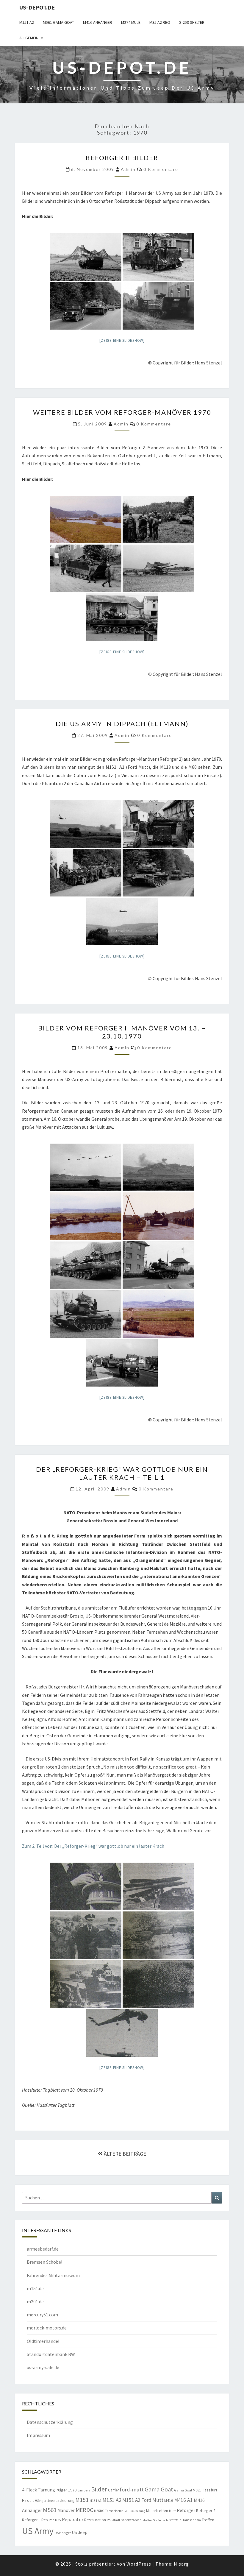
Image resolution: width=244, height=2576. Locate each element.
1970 (72, 2490)
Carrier (113, 2490)
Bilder (99, 2489)
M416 (169, 2501)
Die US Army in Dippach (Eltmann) (122, 724)
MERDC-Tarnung (135, 2511)
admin (128, 169)
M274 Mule (131, 22)
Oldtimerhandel (43, 2341)
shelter (147, 2520)
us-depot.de (37, 7)
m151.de (35, 2288)
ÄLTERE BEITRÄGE (124, 2154)
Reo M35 (55, 2520)
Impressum (38, 2435)
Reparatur (73, 2519)
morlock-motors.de (47, 2328)
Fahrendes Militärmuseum (53, 2275)
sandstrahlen (131, 2520)
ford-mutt (132, 2490)
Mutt (172, 2511)
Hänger (41, 2501)
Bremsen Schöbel (45, 2262)
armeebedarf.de (43, 2249)
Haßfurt (28, 2501)
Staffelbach (160, 2520)
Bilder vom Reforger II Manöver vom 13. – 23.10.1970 (122, 1032)
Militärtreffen (157, 2510)
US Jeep (80, 2532)
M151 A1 (96, 2501)
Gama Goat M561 (187, 2490)
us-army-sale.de (43, 2367)
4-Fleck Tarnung (39, 2490)
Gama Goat (159, 2489)
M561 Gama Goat (58, 22)
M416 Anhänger (98, 22)
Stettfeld (175, 2520)
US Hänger (63, 2533)
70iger (62, 2490)
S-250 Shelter (192, 22)
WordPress (139, 2564)
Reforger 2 (206, 2510)
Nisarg (181, 2564)
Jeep (51, 2501)
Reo (45, 2520)
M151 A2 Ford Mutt (143, 2500)
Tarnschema (192, 2520)
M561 (50, 2510)
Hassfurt (209, 2490)
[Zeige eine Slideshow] (122, 340)
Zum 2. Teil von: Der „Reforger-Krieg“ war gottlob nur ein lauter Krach (93, 1846)
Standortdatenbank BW (51, 2354)
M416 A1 (183, 2500)
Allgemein (29, 38)
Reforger (186, 2510)
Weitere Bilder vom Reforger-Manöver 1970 (122, 412)
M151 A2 (27, 22)
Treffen (208, 2520)
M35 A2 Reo (160, 22)
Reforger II (31, 2520)
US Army (38, 2531)
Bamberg (84, 2490)
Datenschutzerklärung (50, 2422)
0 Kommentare (161, 169)
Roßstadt (114, 2520)
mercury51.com (42, 2315)
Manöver (66, 2510)
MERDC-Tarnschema (109, 2511)
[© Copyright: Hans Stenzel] (86, 257)
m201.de (35, 2301)
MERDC (84, 2510)
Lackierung (65, 2500)
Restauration (95, 2520)
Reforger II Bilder (122, 158)
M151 (82, 2500)
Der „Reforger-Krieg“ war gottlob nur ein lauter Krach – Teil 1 (122, 1473)
